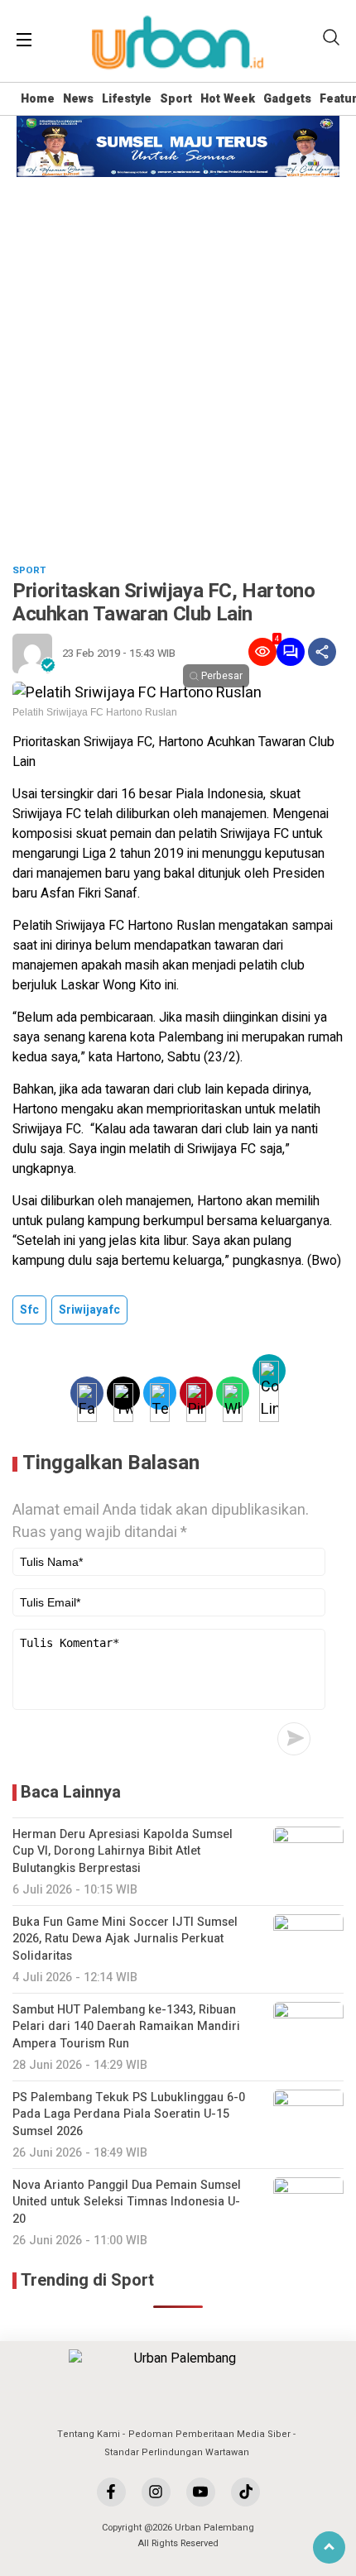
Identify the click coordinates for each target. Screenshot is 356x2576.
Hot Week (228, 99)
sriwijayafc (89, 1310)
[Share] (322, 652)
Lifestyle (127, 99)
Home (38, 99)
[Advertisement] (178, 363)
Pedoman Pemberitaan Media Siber (209, 2434)
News (78, 99)
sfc (29, 1310)
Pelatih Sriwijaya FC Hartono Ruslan (95, 712)
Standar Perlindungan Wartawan (177, 2452)
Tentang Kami (89, 2434)
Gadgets (287, 99)
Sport (176, 99)
